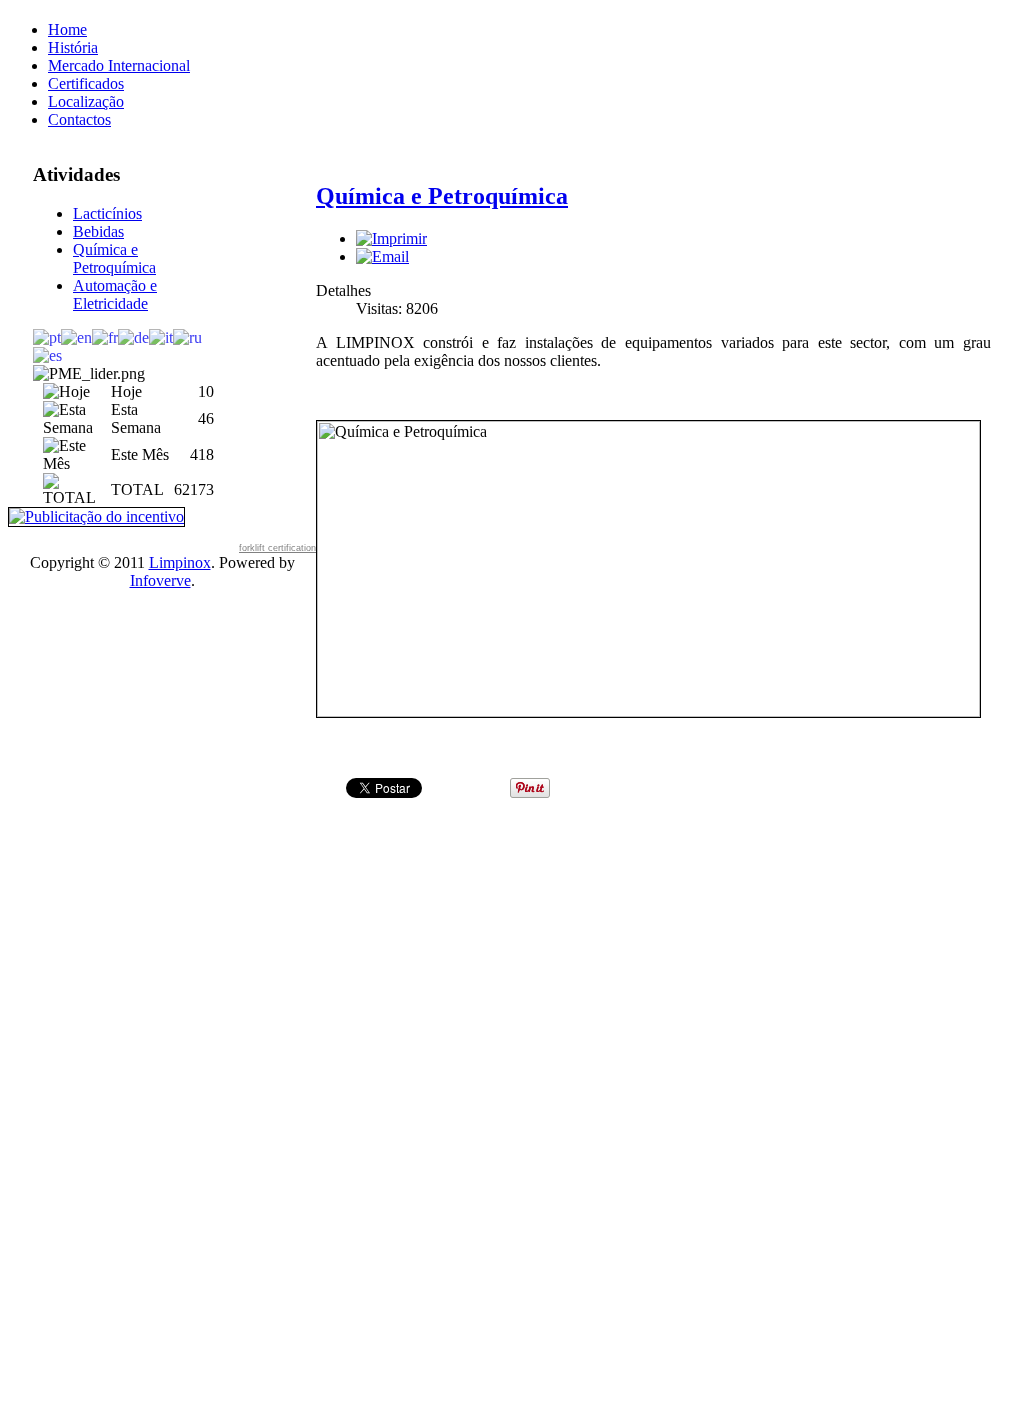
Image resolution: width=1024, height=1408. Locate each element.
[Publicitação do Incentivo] (96, 515)
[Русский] (187, 336)
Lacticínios (107, 213)
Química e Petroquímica (114, 258)
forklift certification (277, 548)
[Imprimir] (391, 238)
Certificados (86, 83)
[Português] (47, 336)
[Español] (47, 354)
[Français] (105, 336)
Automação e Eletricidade (115, 294)
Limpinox (180, 562)
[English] (76, 336)
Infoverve (160, 580)
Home (67, 29)
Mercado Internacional (119, 65)
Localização (86, 101)
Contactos (79, 119)
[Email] (382, 256)
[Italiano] (161, 336)
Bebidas (98, 231)
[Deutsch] (133, 336)
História (73, 47)
